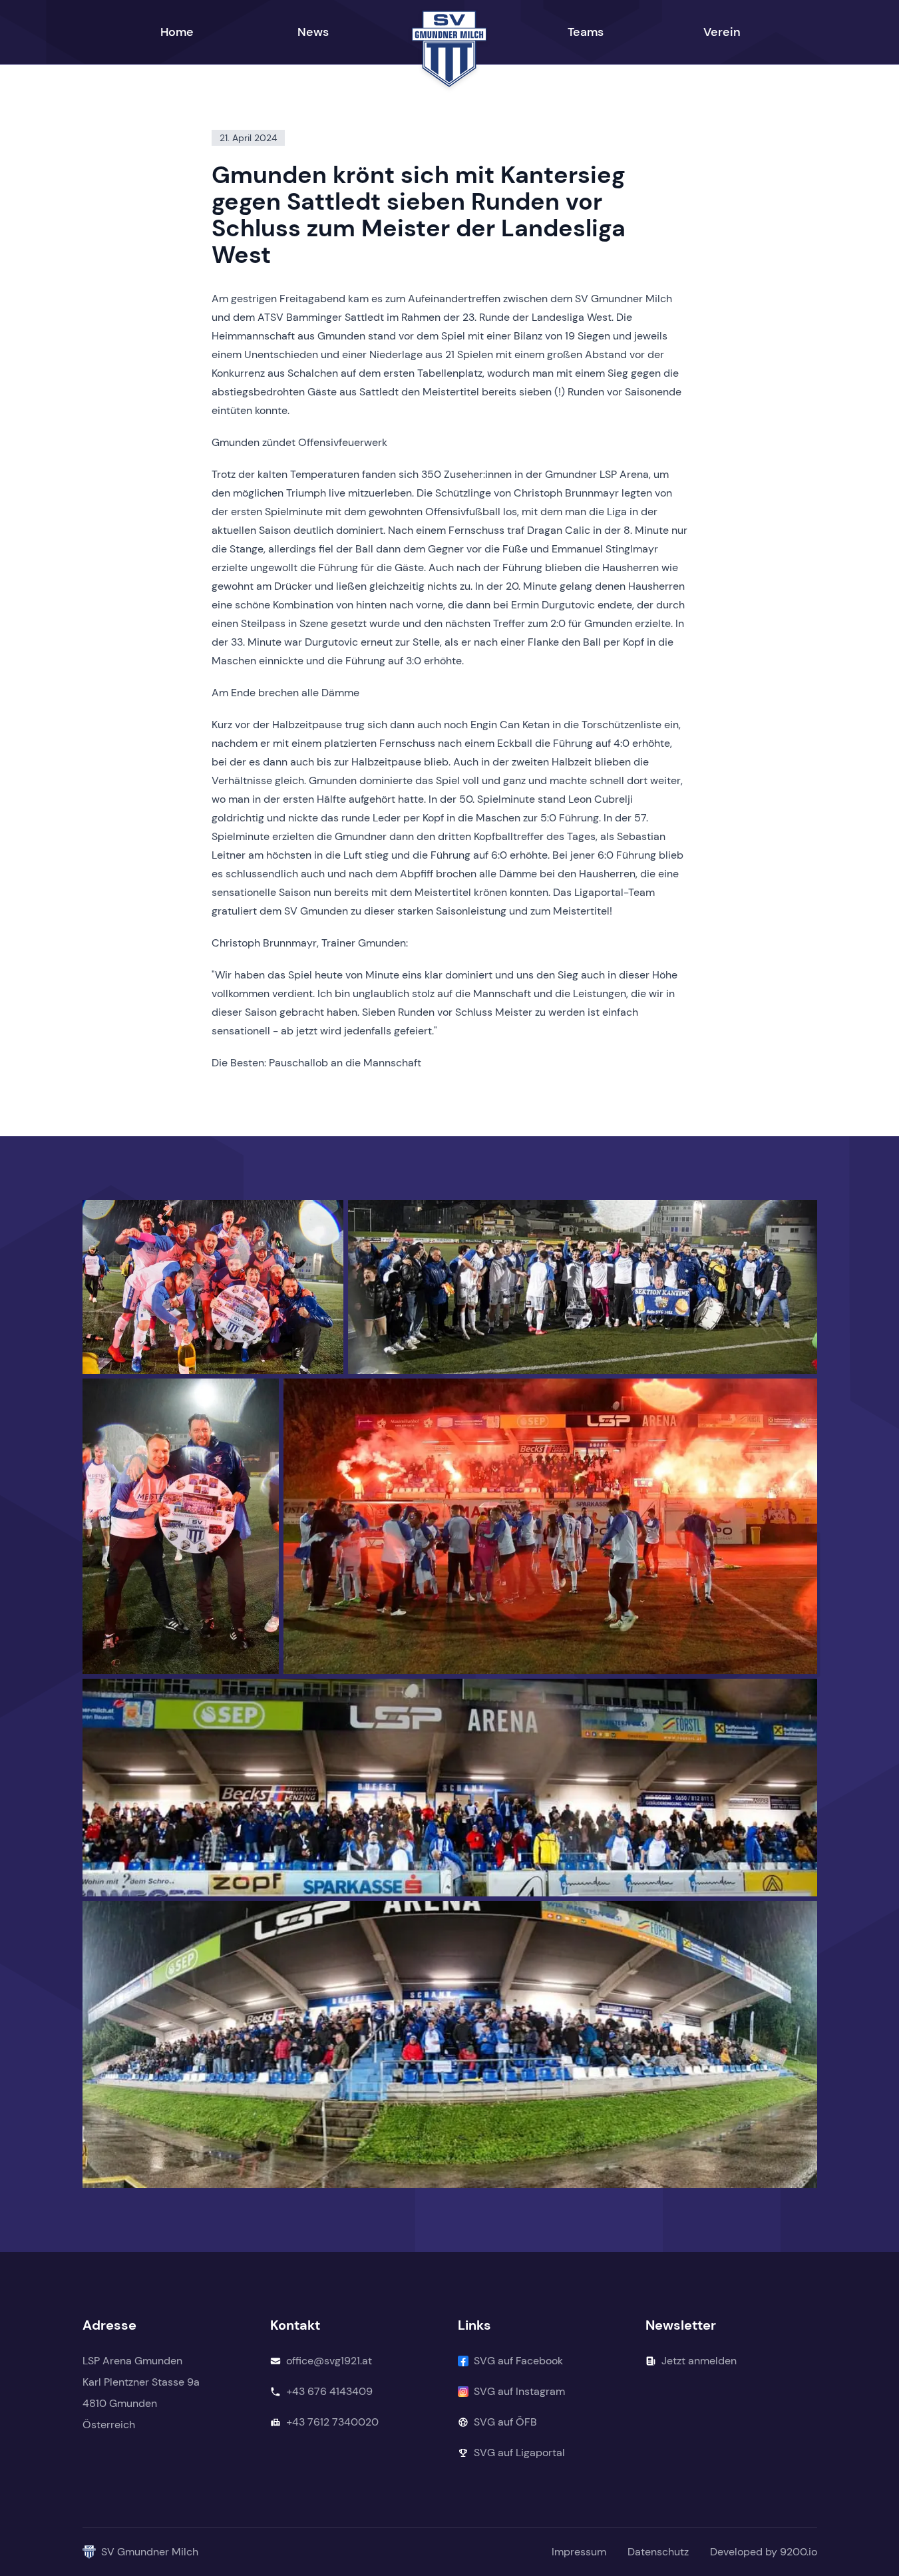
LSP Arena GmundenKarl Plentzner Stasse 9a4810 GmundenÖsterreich (141, 2393)
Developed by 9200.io (764, 2552)
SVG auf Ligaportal (519, 2453)
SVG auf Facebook (518, 2361)
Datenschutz (658, 2552)
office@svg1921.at (329, 2361)
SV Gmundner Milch (150, 2552)
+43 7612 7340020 (332, 2422)
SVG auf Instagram (519, 2391)
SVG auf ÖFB (505, 2422)
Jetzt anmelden (699, 2361)
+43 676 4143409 (329, 2391)
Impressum (579, 2552)
